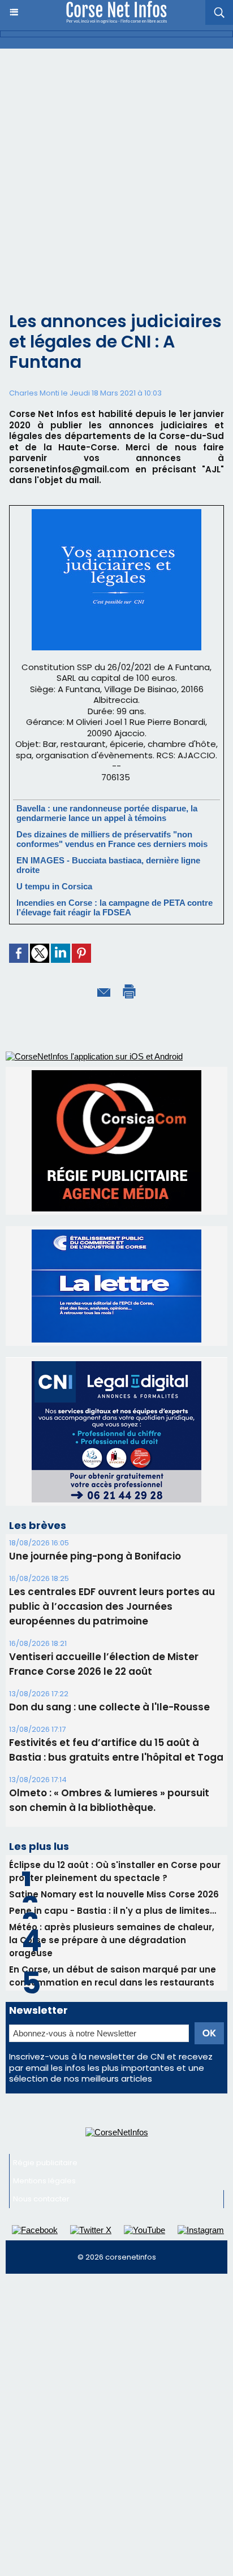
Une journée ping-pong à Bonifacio (95, 1556)
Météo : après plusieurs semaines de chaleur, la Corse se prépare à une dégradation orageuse (112, 1940)
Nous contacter (41, 2199)
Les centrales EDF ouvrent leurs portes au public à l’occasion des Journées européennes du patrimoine (112, 1606)
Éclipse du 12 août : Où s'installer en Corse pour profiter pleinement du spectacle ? (115, 1871)
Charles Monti (34, 393)
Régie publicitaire (45, 2163)
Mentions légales (44, 2181)
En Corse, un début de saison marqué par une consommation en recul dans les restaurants (113, 1976)
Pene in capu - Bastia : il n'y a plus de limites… (113, 1911)
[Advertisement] (116, 171)
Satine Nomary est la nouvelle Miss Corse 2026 (114, 1894)
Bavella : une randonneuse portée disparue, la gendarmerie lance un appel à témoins (107, 813)
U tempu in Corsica (54, 886)
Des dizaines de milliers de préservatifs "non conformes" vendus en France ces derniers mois (112, 839)
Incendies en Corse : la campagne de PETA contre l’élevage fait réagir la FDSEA (115, 907)
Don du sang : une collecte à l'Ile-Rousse (109, 1707)
